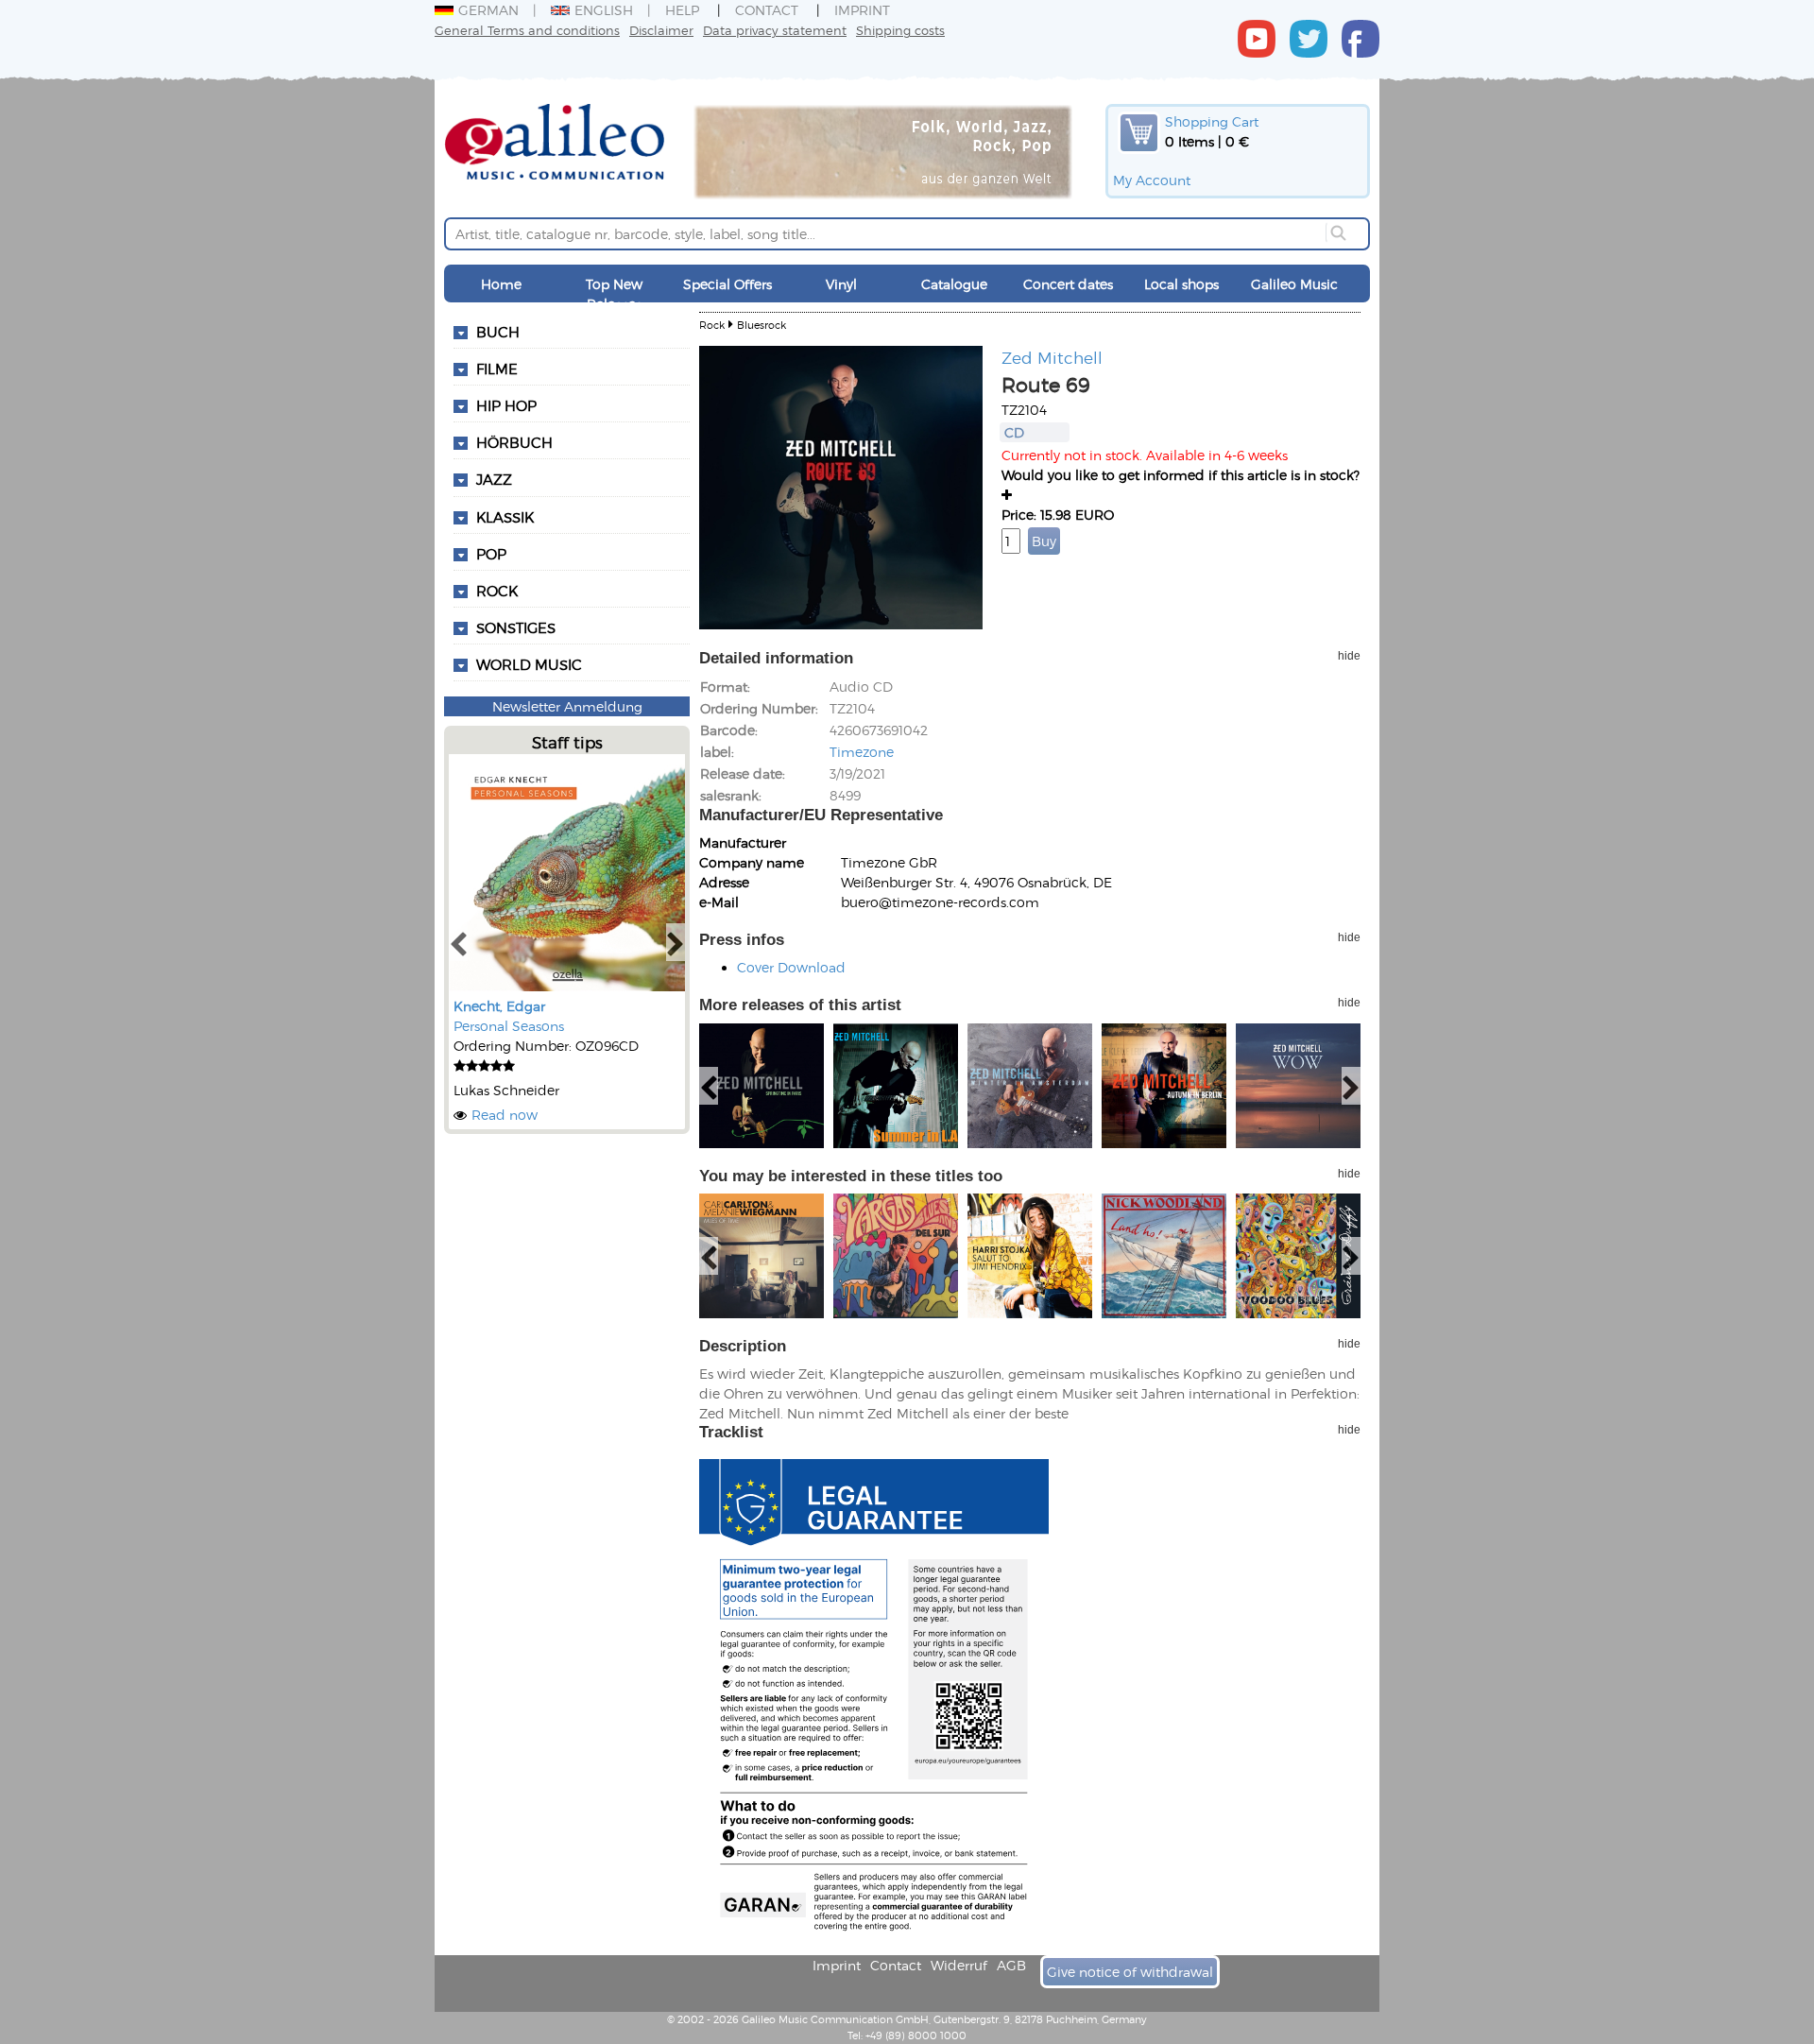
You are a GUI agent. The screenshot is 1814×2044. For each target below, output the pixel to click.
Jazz (494, 479)
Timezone (862, 752)
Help (682, 10)
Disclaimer (661, 30)
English (604, 10)
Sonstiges (516, 627)
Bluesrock (762, 325)
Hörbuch (514, 442)
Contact (767, 10)
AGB (1011, 1965)
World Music (529, 664)
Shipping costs (900, 30)
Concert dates (1068, 284)
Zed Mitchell (1052, 357)
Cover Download (791, 967)
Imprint (862, 10)
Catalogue (954, 284)
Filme (497, 369)
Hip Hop (506, 405)
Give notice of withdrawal (1130, 1972)
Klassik (505, 517)
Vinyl (841, 284)
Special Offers (727, 284)
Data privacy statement (775, 30)
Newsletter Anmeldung (567, 706)
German (488, 10)
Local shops (1181, 284)
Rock (497, 591)
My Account (1152, 180)
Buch (498, 332)
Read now (505, 1115)
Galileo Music (1294, 284)
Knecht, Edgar (499, 1006)
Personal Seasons (509, 1026)
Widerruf (959, 1965)
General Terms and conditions (527, 30)
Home (501, 284)
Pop (491, 554)
